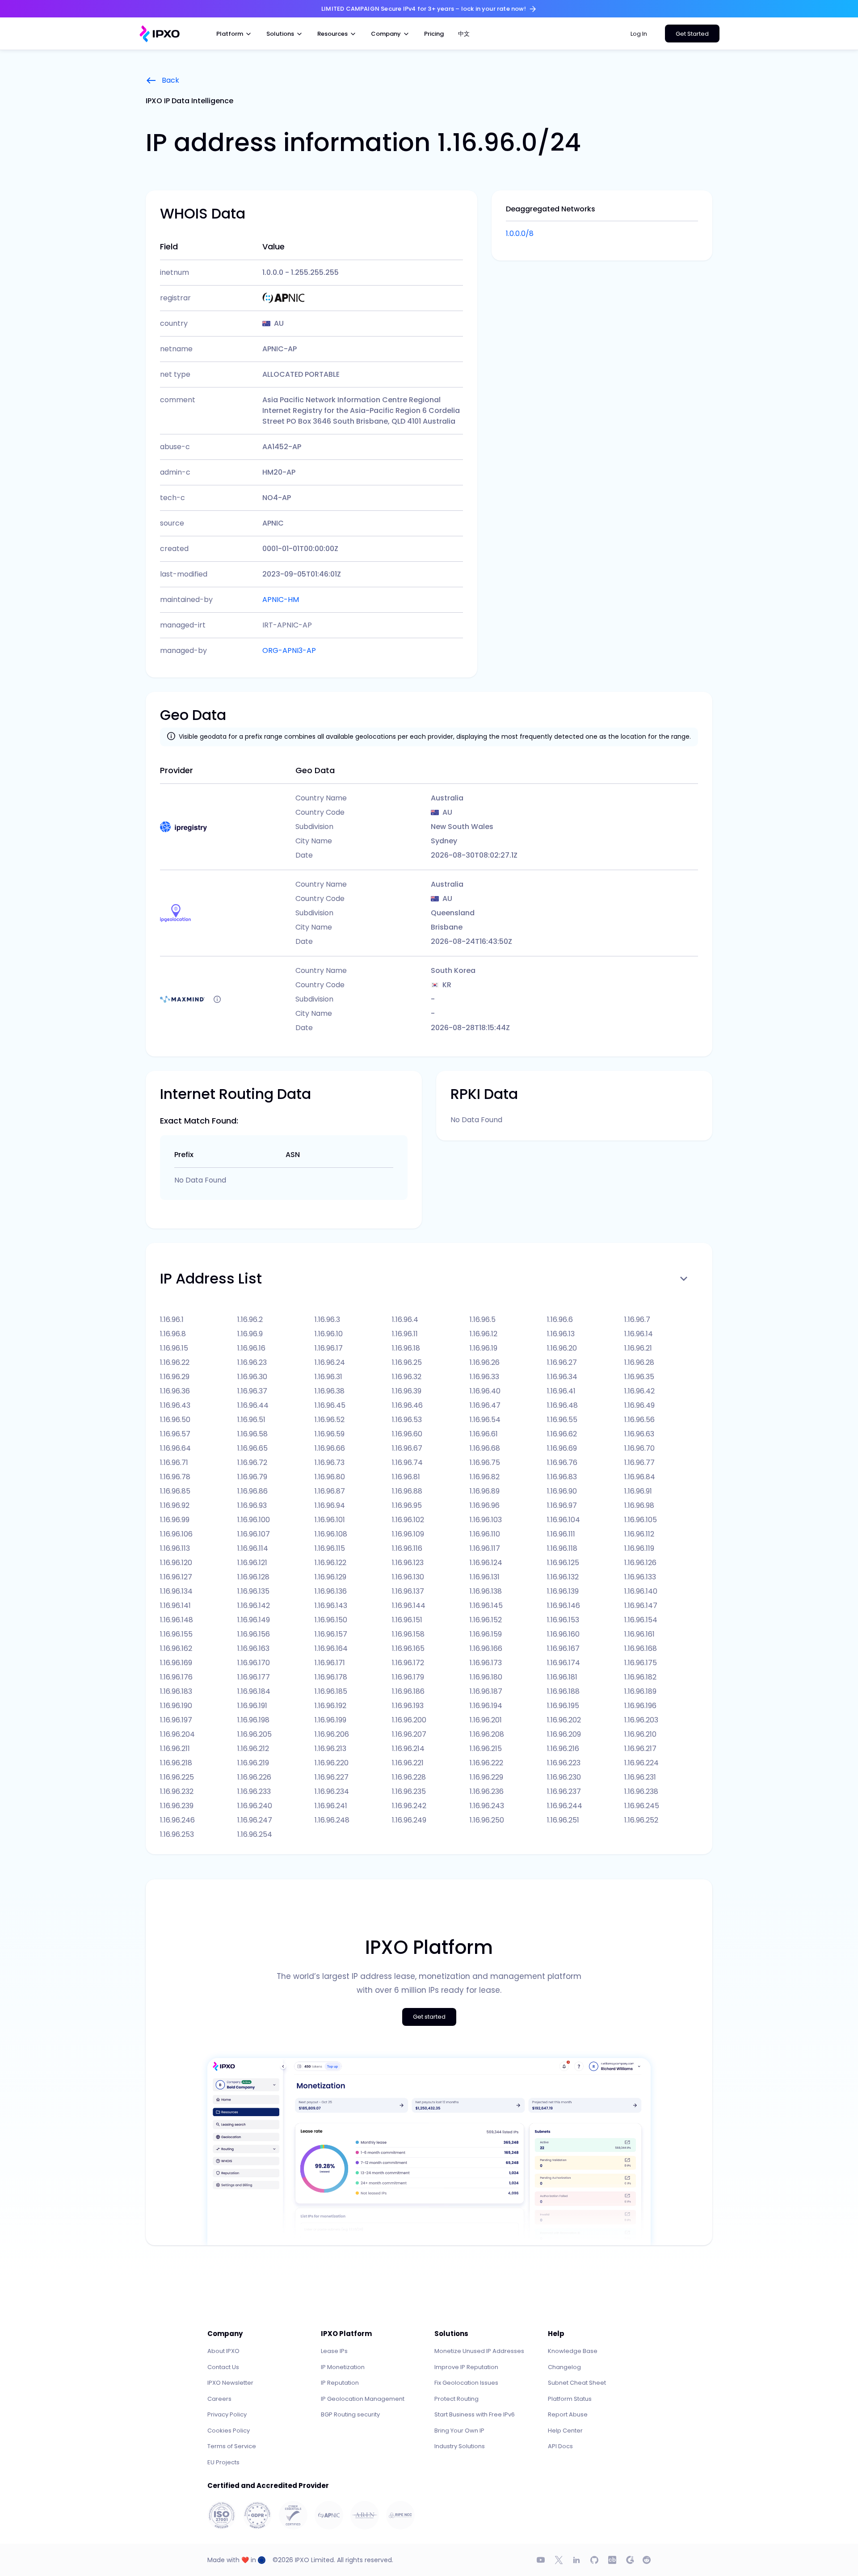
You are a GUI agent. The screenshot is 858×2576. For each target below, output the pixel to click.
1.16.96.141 (175, 1606)
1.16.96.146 (564, 1606)
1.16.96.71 (174, 1463)
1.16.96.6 (560, 1320)
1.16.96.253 (177, 1834)
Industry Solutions (460, 2446)
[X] (559, 2560)
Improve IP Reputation (466, 2367)
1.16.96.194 (486, 1706)
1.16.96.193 (408, 1706)
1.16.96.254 (255, 1834)
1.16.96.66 (330, 1448)
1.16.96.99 (175, 1520)
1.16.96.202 (564, 1720)
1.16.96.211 (175, 1749)
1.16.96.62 (562, 1434)
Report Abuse (568, 2414)
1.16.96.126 (640, 1563)
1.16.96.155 (176, 1634)
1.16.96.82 (485, 1477)
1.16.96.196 (640, 1706)
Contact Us (223, 2367)
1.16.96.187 (486, 1691)
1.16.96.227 (332, 1777)
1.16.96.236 (487, 1791)
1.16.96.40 (485, 1391)
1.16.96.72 (252, 1463)
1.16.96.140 (641, 1591)
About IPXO (223, 2351)
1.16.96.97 (562, 1505)
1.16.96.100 (254, 1520)
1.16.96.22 (175, 1362)
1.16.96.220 (332, 1763)
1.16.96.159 (486, 1634)
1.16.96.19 (484, 1348)
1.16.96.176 (176, 1677)
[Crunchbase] (612, 2560)
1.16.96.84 (640, 1477)
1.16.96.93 (252, 1505)
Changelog (564, 2367)
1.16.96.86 (252, 1491)
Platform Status (570, 2399)
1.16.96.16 (251, 1348)
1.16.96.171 (330, 1663)
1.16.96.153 (563, 1620)
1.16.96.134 (176, 1591)
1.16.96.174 (564, 1663)
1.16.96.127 (176, 1577)
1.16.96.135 (253, 1591)
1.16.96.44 (253, 1405)
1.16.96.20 (562, 1348)
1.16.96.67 (407, 1448)
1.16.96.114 (253, 1548)
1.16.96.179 (408, 1677)
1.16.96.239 (177, 1806)
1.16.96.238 (641, 1791)
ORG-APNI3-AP (289, 650)
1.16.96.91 (638, 1491)
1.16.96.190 (176, 1706)
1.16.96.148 (177, 1620)
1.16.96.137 (408, 1591)
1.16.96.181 (562, 1677)
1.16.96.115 (330, 1548)
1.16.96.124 (486, 1563)
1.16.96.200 (409, 1720)
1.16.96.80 (330, 1477)
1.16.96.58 (252, 1434)
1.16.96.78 (175, 1477)
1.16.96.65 (252, 1448)
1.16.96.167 (563, 1648)
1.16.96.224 (641, 1763)
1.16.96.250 (487, 1820)
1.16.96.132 (563, 1577)
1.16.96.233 (254, 1791)
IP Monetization (343, 2367)
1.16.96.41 (561, 1391)
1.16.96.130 (408, 1577)
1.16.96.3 (327, 1320)
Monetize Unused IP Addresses (479, 2351)
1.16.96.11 (405, 1334)
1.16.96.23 (252, 1362)
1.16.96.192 (330, 1706)
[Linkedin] (576, 2560)
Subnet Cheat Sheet (577, 2383)
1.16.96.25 (407, 1362)
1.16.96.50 (175, 1420)
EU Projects (223, 2462)
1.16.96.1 (172, 1320)
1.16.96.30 (252, 1377)
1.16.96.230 (564, 1777)
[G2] (630, 2560)
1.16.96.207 (409, 1734)
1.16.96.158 (408, 1634)
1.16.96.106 (176, 1534)
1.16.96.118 (562, 1548)
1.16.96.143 (331, 1606)
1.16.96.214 (408, 1749)
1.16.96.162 (176, 1648)
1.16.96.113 (175, 1548)
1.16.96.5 (483, 1320)
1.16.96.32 (407, 1377)
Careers (219, 2399)
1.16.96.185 (331, 1691)
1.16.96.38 (330, 1391)
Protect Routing (456, 2399)
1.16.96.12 (484, 1334)
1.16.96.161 (639, 1634)
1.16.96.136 (331, 1591)
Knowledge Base (573, 2351)
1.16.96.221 (408, 1763)
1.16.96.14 (639, 1334)
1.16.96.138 (486, 1591)
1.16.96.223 (564, 1763)
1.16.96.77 (639, 1463)
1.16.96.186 (408, 1691)
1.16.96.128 (253, 1577)
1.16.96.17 (329, 1348)
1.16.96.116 (407, 1548)
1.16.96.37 (252, 1391)
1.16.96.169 (176, 1663)
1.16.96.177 (254, 1677)
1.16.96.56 (639, 1420)
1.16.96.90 (562, 1491)
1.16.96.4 (405, 1320)
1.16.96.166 (486, 1648)
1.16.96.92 (175, 1505)
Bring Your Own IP (459, 2431)
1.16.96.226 (254, 1777)
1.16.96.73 (330, 1463)
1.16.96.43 (175, 1405)
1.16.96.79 (252, 1477)
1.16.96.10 (329, 1334)
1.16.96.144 (409, 1606)
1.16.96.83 (562, 1477)
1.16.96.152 (486, 1620)
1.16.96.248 (332, 1820)
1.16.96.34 (562, 1377)
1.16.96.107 (254, 1534)
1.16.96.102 (408, 1520)
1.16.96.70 (639, 1448)
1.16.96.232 (177, 1791)
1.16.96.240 (255, 1806)
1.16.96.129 (330, 1577)
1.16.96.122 (330, 1563)
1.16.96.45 (330, 1405)
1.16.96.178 (331, 1677)
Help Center (565, 2431)
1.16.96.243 (487, 1806)
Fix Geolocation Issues (466, 2383)
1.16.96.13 (561, 1334)
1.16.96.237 (564, 1791)
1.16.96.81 (406, 1477)
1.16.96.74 (407, 1463)
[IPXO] (160, 34)
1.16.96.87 (330, 1491)
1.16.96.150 (331, 1620)
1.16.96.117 (485, 1548)
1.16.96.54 (485, 1420)
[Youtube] (541, 2560)
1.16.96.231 (640, 1777)
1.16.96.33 (484, 1377)
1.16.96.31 (328, 1377)
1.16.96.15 (174, 1348)
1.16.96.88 (407, 1491)
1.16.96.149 (254, 1620)
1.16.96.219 (253, 1763)
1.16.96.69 (562, 1448)
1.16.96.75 (485, 1463)
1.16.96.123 (408, 1563)
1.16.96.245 (642, 1806)
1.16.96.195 (563, 1706)
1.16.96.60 (407, 1434)
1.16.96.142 (254, 1606)
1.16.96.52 (330, 1420)
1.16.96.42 (639, 1391)
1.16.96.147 (641, 1606)
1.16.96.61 (484, 1434)
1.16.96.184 (254, 1691)
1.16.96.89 (485, 1491)
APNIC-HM (281, 600)
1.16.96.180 (486, 1677)
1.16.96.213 (330, 1749)
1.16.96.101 (330, 1520)
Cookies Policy (229, 2431)
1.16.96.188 (563, 1691)
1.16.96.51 (251, 1420)
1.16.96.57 (175, 1434)
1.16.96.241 (331, 1806)
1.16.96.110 (485, 1534)
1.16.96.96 (485, 1505)
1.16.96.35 (639, 1377)
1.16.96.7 (637, 1320)
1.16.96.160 (563, 1634)
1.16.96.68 (485, 1448)
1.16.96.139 (563, 1591)
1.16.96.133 (640, 1577)
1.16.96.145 (486, 1606)
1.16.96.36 (175, 1391)
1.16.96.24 (330, 1362)
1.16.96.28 (639, 1362)
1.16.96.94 (330, 1505)
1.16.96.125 (563, 1563)
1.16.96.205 (254, 1734)
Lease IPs (334, 2351)
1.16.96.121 (252, 1563)
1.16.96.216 (563, 1749)
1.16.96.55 (562, 1420)
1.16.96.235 (409, 1791)
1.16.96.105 (641, 1520)
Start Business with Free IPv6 (475, 2414)
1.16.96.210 (640, 1734)
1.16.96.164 (331, 1648)
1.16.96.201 (486, 1720)
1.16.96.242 (409, 1806)
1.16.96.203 (641, 1720)
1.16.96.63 (639, 1434)
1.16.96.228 (409, 1777)
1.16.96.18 (406, 1348)
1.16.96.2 (250, 1320)
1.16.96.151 (407, 1620)
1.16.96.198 (253, 1720)
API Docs (560, 2446)
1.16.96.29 (175, 1377)
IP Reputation (340, 2383)
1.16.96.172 (408, 1663)
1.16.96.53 (407, 1420)
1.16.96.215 (486, 1749)
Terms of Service (232, 2446)
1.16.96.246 (177, 1820)
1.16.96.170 (254, 1663)
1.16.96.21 (638, 1348)
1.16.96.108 (331, 1534)
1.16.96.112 (639, 1534)
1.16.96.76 (562, 1463)
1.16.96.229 (486, 1777)
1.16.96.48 (562, 1405)
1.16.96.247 (255, 1820)
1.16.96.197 (176, 1720)
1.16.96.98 (639, 1505)
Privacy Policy (227, 2414)
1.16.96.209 (564, 1734)
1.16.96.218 (176, 1763)
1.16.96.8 (173, 1334)
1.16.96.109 (408, 1534)
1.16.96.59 (330, 1434)
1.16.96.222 (486, 1763)
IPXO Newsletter (230, 2383)
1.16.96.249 (409, 1820)
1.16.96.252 (641, 1820)
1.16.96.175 (641, 1663)
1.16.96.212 (253, 1749)
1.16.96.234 (332, 1791)
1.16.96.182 (640, 1677)
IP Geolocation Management (363, 2399)
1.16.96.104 (564, 1520)
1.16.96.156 (254, 1634)
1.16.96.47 (485, 1405)
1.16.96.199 (330, 1720)
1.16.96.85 (175, 1491)
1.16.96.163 (253, 1648)
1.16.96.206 (332, 1734)
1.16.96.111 (561, 1534)
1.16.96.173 (486, 1663)
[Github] (594, 2560)
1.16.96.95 (407, 1505)
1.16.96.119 (639, 1548)
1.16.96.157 (331, 1634)
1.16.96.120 (176, 1563)
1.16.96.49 (639, 1405)
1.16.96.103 (486, 1520)
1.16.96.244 (565, 1806)
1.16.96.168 (641, 1648)
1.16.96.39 (407, 1391)
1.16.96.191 (252, 1706)
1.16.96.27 (562, 1362)
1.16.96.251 (563, 1820)
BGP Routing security (350, 2414)
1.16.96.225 (177, 1777)
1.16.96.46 (407, 1405)
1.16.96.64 (175, 1448)
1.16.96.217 (640, 1749)
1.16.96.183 (176, 1691)
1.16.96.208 (487, 1734)
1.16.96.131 (485, 1577)
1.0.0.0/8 (520, 234)
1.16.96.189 (640, 1691)
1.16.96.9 (250, 1334)
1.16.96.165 (408, 1648)
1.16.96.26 (485, 1362)
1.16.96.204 (177, 1734)
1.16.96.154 (641, 1620)
